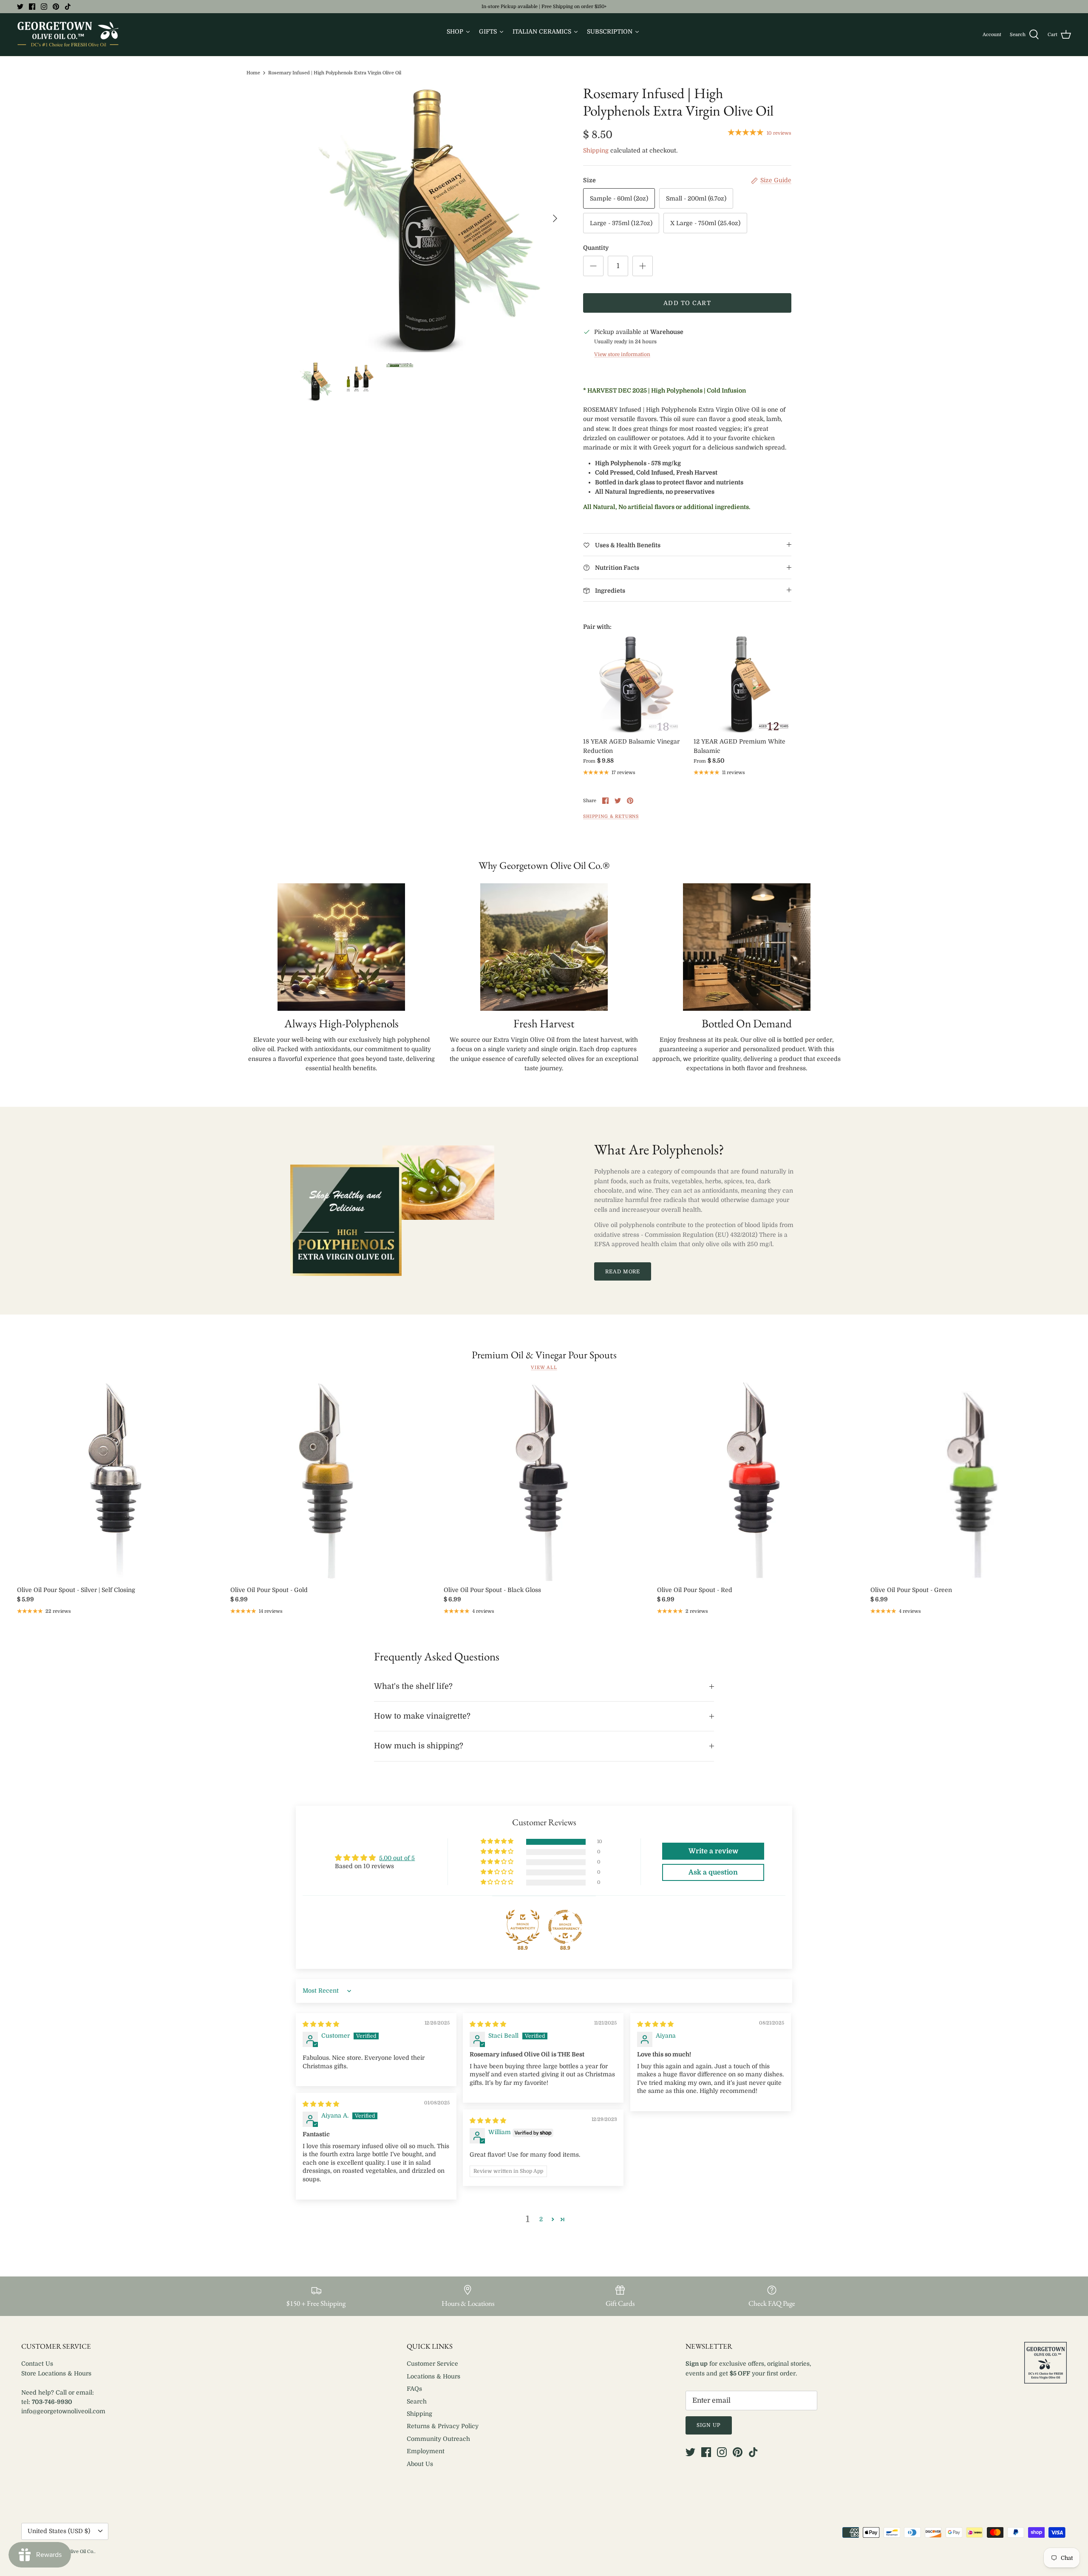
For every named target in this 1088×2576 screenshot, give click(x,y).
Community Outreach (438, 2439)
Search (417, 2401)
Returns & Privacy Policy (443, 2426)
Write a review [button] (713, 1851)
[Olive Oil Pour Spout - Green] (971, 1481)
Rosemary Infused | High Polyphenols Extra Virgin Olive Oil (335, 73)
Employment (426, 2451)
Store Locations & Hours (56, 2373)
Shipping (596, 150)
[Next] (555, 218)
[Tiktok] (68, 7)
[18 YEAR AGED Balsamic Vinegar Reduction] (632, 684)
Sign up (709, 2425)
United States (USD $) (59, 2531)
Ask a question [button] (713, 1872)
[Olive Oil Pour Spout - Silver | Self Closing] (117, 1481)
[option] (431, 218)
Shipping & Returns (611, 817)
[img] (321, 2024)
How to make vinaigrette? (422, 1716)
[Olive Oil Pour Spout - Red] (757, 1481)
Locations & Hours (433, 2376)
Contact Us (37, 2364)
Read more (623, 1272)
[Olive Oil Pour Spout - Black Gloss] (544, 1481)
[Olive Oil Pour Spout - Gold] (331, 1481)
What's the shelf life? (413, 1686)
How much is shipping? (419, 1746)
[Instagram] (44, 7)
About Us (420, 2464)
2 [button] (541, 2219)
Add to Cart (687, 303)
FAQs (414, 2389)
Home (253, 73)
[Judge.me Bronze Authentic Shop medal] (523, 1927)
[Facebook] (32, 7)
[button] (498, 1842)
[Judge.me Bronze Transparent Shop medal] (565, 1927)
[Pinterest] (56, 7)
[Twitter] (20, 7)
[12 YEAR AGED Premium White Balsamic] (742, 684)
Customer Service (432, 2364)
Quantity (596, 248)
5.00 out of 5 (397, 1858)
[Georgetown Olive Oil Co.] (68, 35)
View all (544, 1368)
